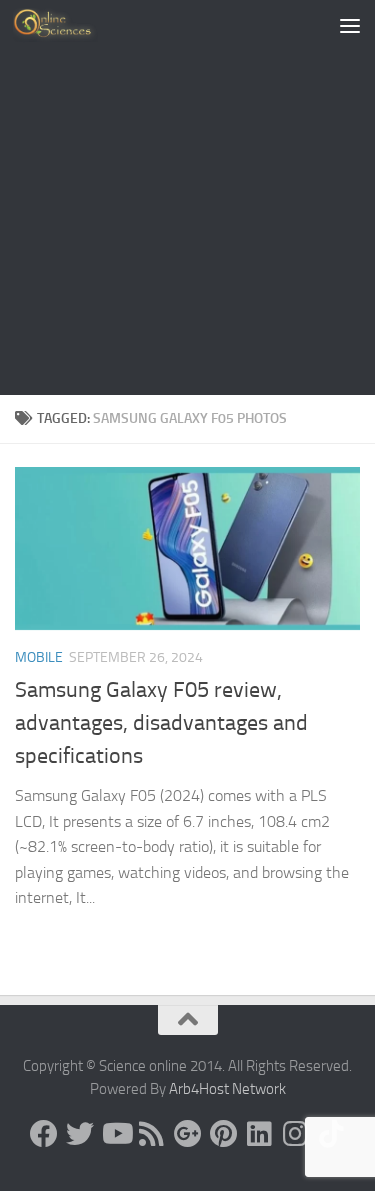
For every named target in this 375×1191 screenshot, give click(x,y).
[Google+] (188, 1134)
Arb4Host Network (227, 1089)
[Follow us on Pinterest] (224, 1134)
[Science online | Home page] (69, 25)
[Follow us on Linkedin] (260, 1134)
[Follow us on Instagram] (296, 1134)
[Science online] (44, 1134)
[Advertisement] (187, 197)
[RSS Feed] (152, 1134)
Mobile (39, 657)
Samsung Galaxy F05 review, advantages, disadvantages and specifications (161, 723)
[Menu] (350, 25)
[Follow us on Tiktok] (332, 1134)
